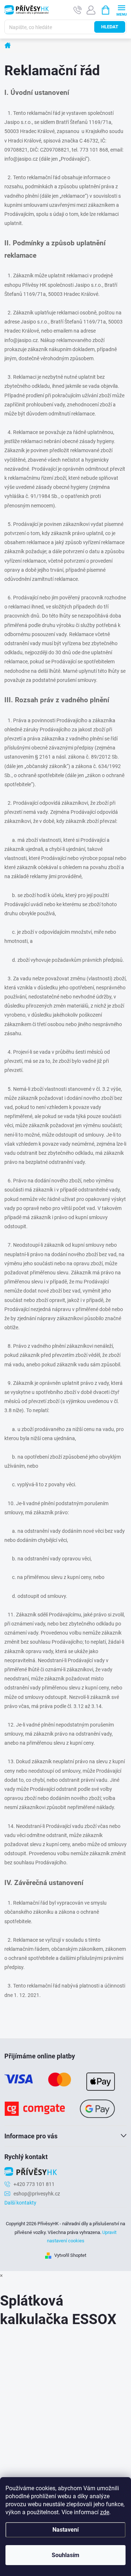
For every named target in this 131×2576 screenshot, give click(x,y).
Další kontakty (20, 2203)
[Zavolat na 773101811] (78, 10)
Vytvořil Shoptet (70, 2255)
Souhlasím (65, 2555)
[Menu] (121, 10)
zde (105, 2512)
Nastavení (65, 2530)
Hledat (110, 27)
